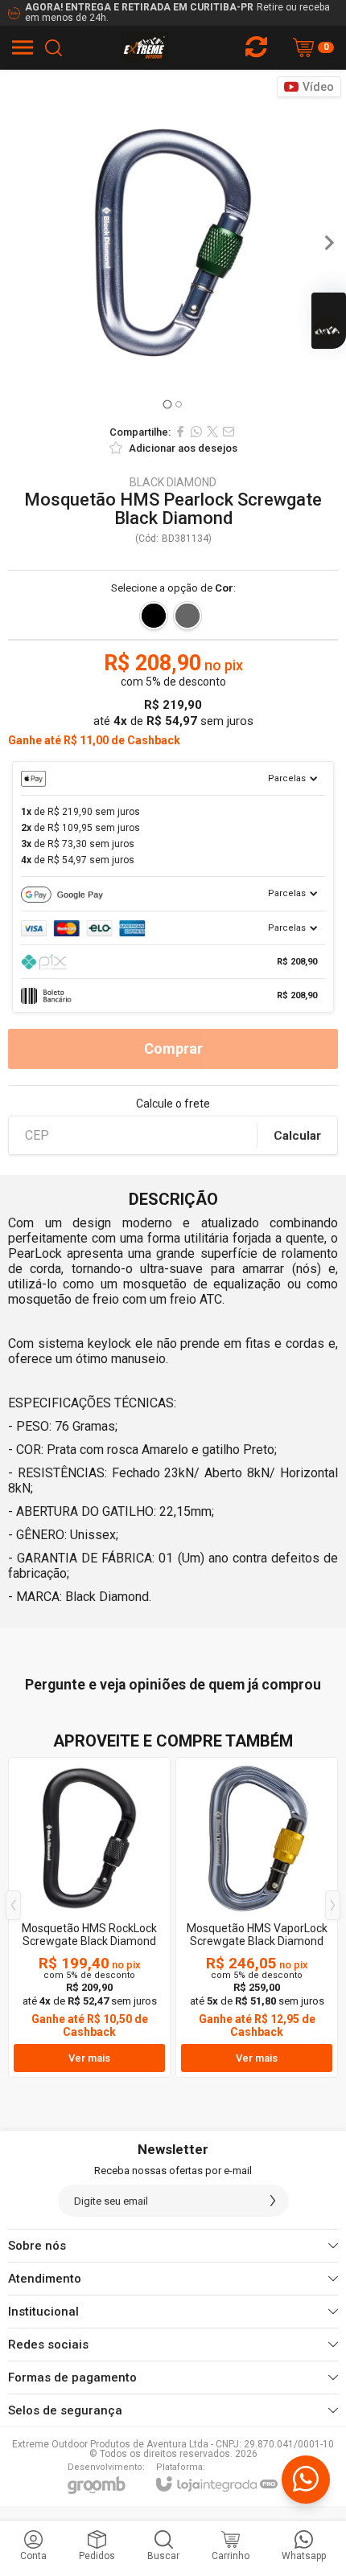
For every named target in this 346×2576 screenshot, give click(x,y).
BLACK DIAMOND (173, 482)
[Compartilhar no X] (212, 432)
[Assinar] (273, 2201)
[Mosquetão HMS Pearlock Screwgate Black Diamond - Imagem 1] (173, 243)
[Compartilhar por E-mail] (229, 432)
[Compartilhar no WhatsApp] (196, 432)
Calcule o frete (173, 1104)
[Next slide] (328, 243)
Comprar (173, 1048)
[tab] (167, 404)
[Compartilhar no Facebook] (180, 432)
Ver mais (89, 2058)
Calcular (297, 1136)
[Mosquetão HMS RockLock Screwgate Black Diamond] (89, 1917)
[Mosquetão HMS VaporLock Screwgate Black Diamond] (257, 1917)
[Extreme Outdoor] (145, 47)
